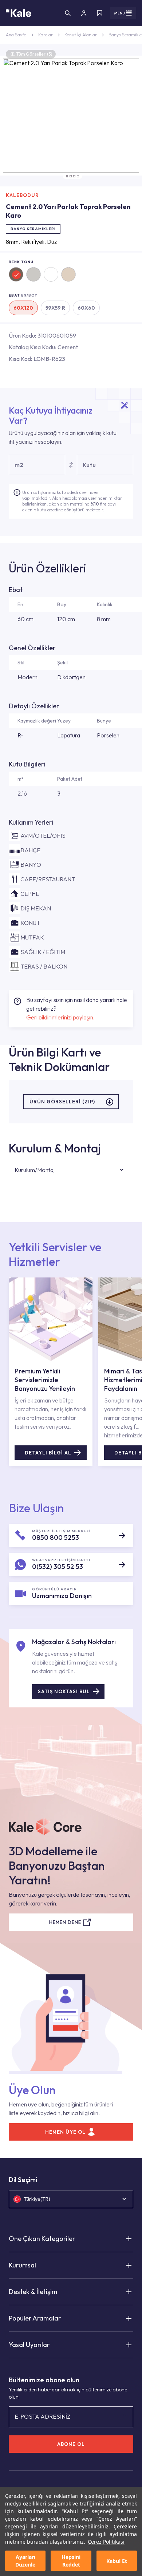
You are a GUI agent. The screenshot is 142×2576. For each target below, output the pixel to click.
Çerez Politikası (106, 2542)
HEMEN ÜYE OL (65, 2132)
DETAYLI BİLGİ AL (48, 1453)
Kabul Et (117, 2561)
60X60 (86, 308)
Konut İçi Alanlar (81, 35)
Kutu (89, 465)
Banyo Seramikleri (33, 229)
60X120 (23, 308)
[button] (67, 176)
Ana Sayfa (16, 35)
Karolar (46, 35)
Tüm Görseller (34, 54)
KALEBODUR (22, 195)
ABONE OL (71, 2444)
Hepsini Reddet (71, 2561)
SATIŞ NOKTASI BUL (64, 1691)
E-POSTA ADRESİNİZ (42, 2416)
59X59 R (55, 308)
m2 (19, 465)
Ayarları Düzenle (25, 2561)
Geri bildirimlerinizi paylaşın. (60, 1017)
